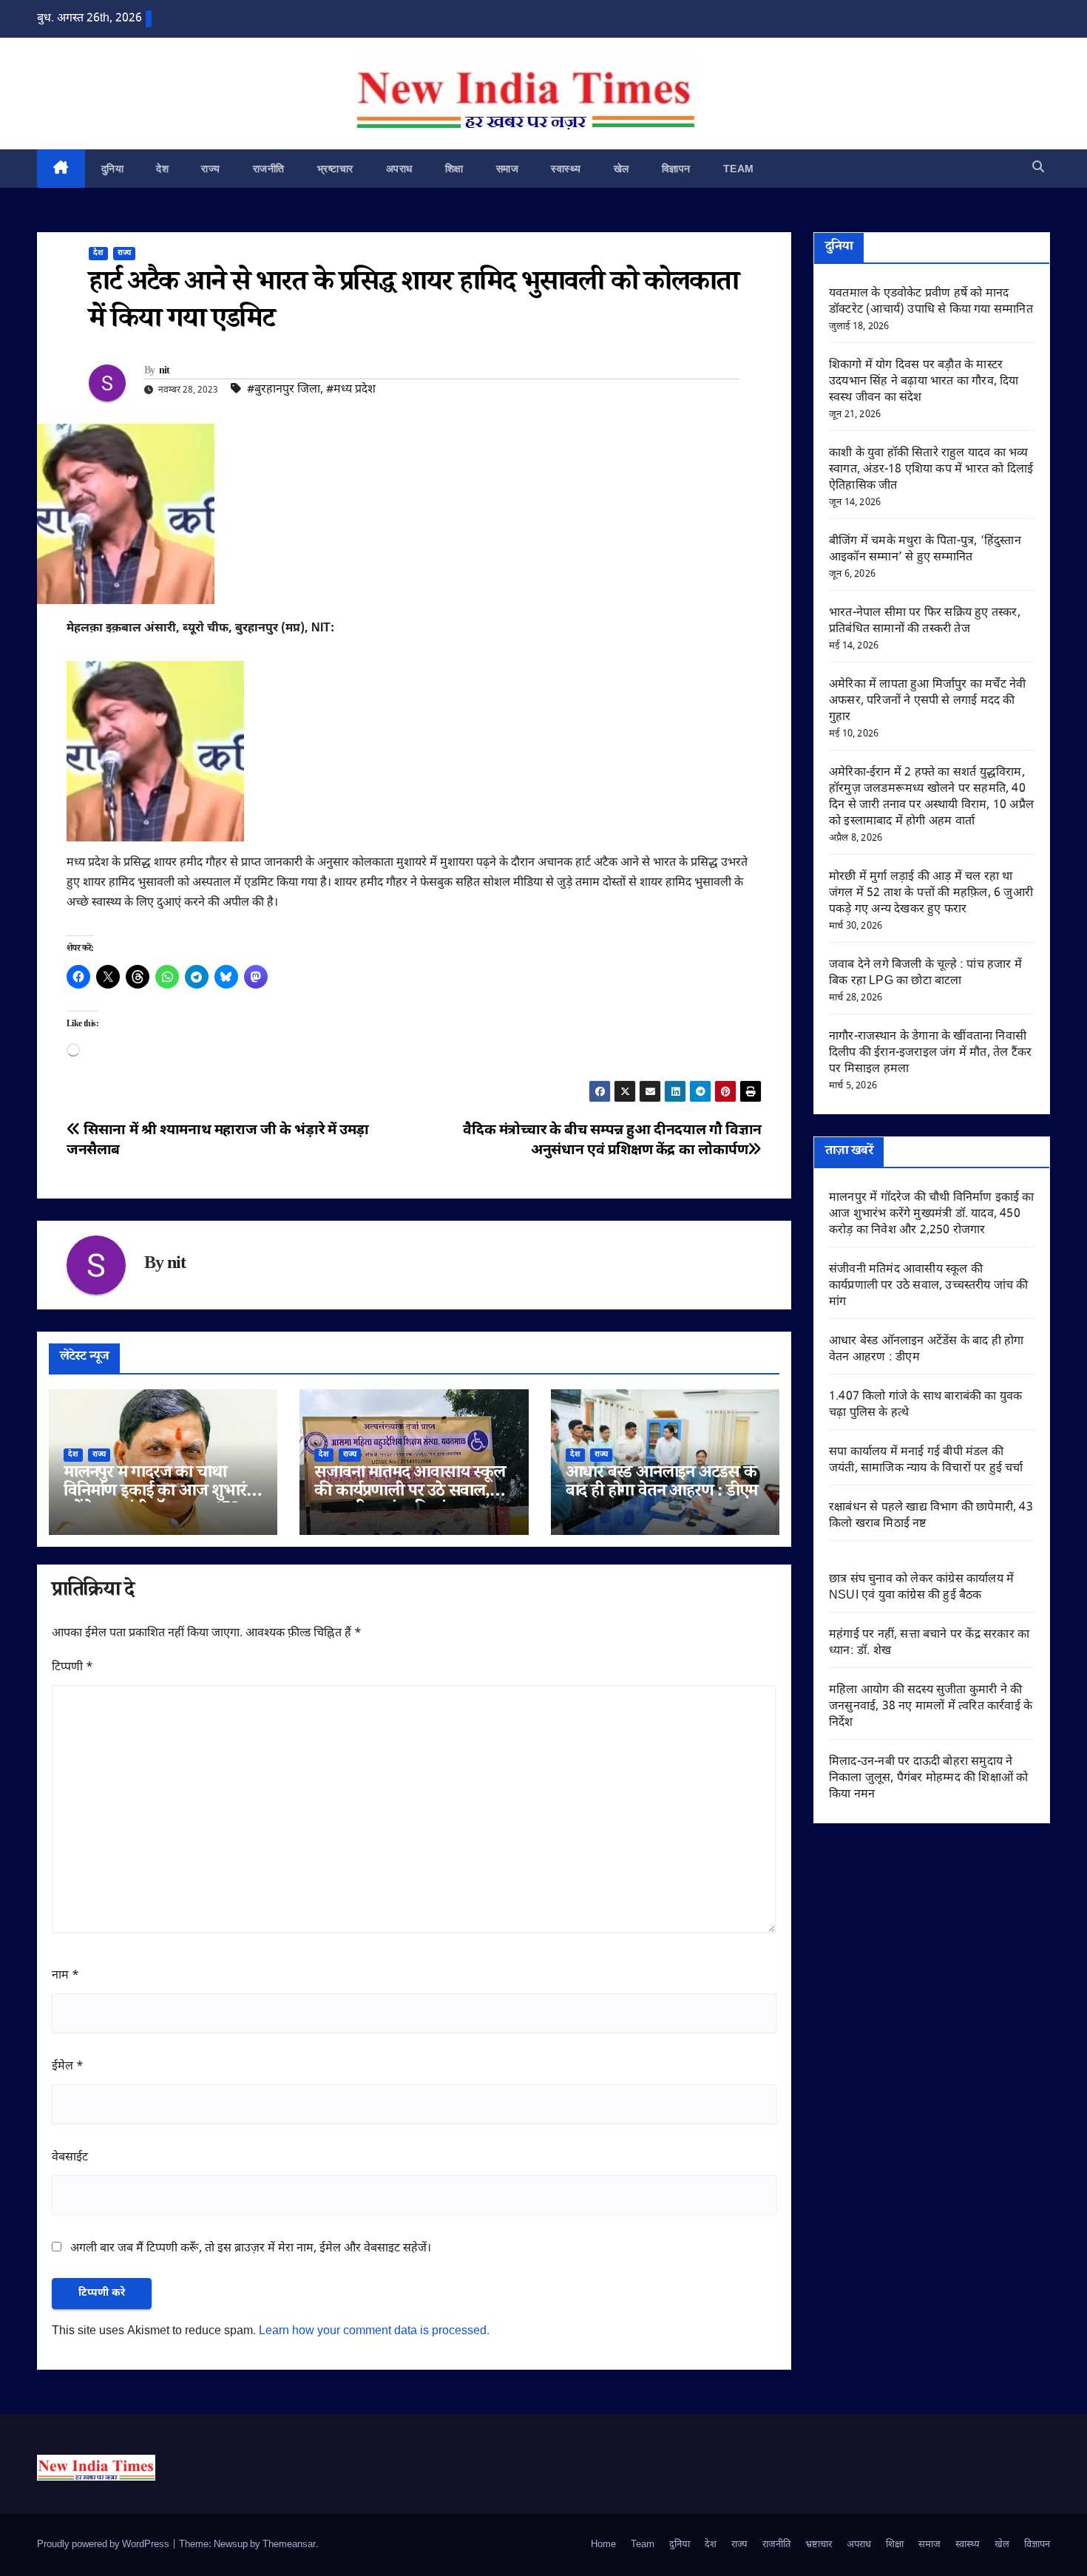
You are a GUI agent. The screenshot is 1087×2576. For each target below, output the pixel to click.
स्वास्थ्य (566, 169)
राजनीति (269, 169)
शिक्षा (454, 169)
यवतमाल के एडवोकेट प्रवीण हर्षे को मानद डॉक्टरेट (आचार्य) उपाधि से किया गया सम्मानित (931, 302)
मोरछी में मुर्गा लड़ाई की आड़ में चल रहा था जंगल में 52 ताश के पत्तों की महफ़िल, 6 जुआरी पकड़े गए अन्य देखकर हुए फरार (931, 894)
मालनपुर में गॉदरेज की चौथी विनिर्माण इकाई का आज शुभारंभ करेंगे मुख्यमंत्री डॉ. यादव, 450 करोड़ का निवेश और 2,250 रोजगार (932, 1214)
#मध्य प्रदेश (351, 390)
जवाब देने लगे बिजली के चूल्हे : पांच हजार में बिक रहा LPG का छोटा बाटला (925, 973)
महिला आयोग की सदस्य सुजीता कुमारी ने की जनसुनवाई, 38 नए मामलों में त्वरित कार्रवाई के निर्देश (931, 1707)
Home (603, 2545)
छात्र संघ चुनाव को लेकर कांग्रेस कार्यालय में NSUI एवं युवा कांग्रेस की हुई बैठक (921, 1588)
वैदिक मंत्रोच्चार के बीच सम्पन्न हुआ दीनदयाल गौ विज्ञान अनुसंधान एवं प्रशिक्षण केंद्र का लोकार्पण (612, 1141)
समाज (508, 169)
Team (739, 169)
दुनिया (113, 169)
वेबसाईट (70, 2158)
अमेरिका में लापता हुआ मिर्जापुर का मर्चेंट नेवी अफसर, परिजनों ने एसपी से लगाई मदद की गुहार (927, 701)
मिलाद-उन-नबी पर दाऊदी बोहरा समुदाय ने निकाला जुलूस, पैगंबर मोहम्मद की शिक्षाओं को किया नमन (928, 1779)
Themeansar (289, 2545)
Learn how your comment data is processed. (374, 2332)
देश (162, 169)
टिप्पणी (72, 1668)
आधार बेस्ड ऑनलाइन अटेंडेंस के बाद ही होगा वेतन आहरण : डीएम (662, 1484)
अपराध (399, 169)
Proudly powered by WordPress (104, 2545)
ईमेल (68, 2067)
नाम (65, 1976)
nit (165, 372)
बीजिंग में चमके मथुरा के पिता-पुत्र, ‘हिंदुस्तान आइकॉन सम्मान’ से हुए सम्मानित (925, 550)
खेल (622, 169)
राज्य (211, 169)
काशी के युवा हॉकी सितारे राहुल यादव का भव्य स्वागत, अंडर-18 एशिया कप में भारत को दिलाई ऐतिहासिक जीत (931, 470)
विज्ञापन (676, 169)
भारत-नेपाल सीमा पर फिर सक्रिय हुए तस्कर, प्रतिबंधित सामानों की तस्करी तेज (925, 621)
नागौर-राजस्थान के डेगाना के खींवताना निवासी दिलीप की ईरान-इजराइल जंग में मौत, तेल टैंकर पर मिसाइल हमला (930, 1053)
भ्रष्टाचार (335, 169)
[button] (1038, 168)
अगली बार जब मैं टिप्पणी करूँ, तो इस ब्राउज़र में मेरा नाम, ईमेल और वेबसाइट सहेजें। (251, 2249)
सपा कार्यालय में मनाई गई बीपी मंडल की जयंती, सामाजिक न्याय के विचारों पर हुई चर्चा (926, 1461)
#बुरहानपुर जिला (284, 390)
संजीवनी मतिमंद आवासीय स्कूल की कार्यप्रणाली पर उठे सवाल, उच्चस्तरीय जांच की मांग (409, 1493)
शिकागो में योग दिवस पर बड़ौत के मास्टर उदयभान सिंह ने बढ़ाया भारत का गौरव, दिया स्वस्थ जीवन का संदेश (924, 382)
